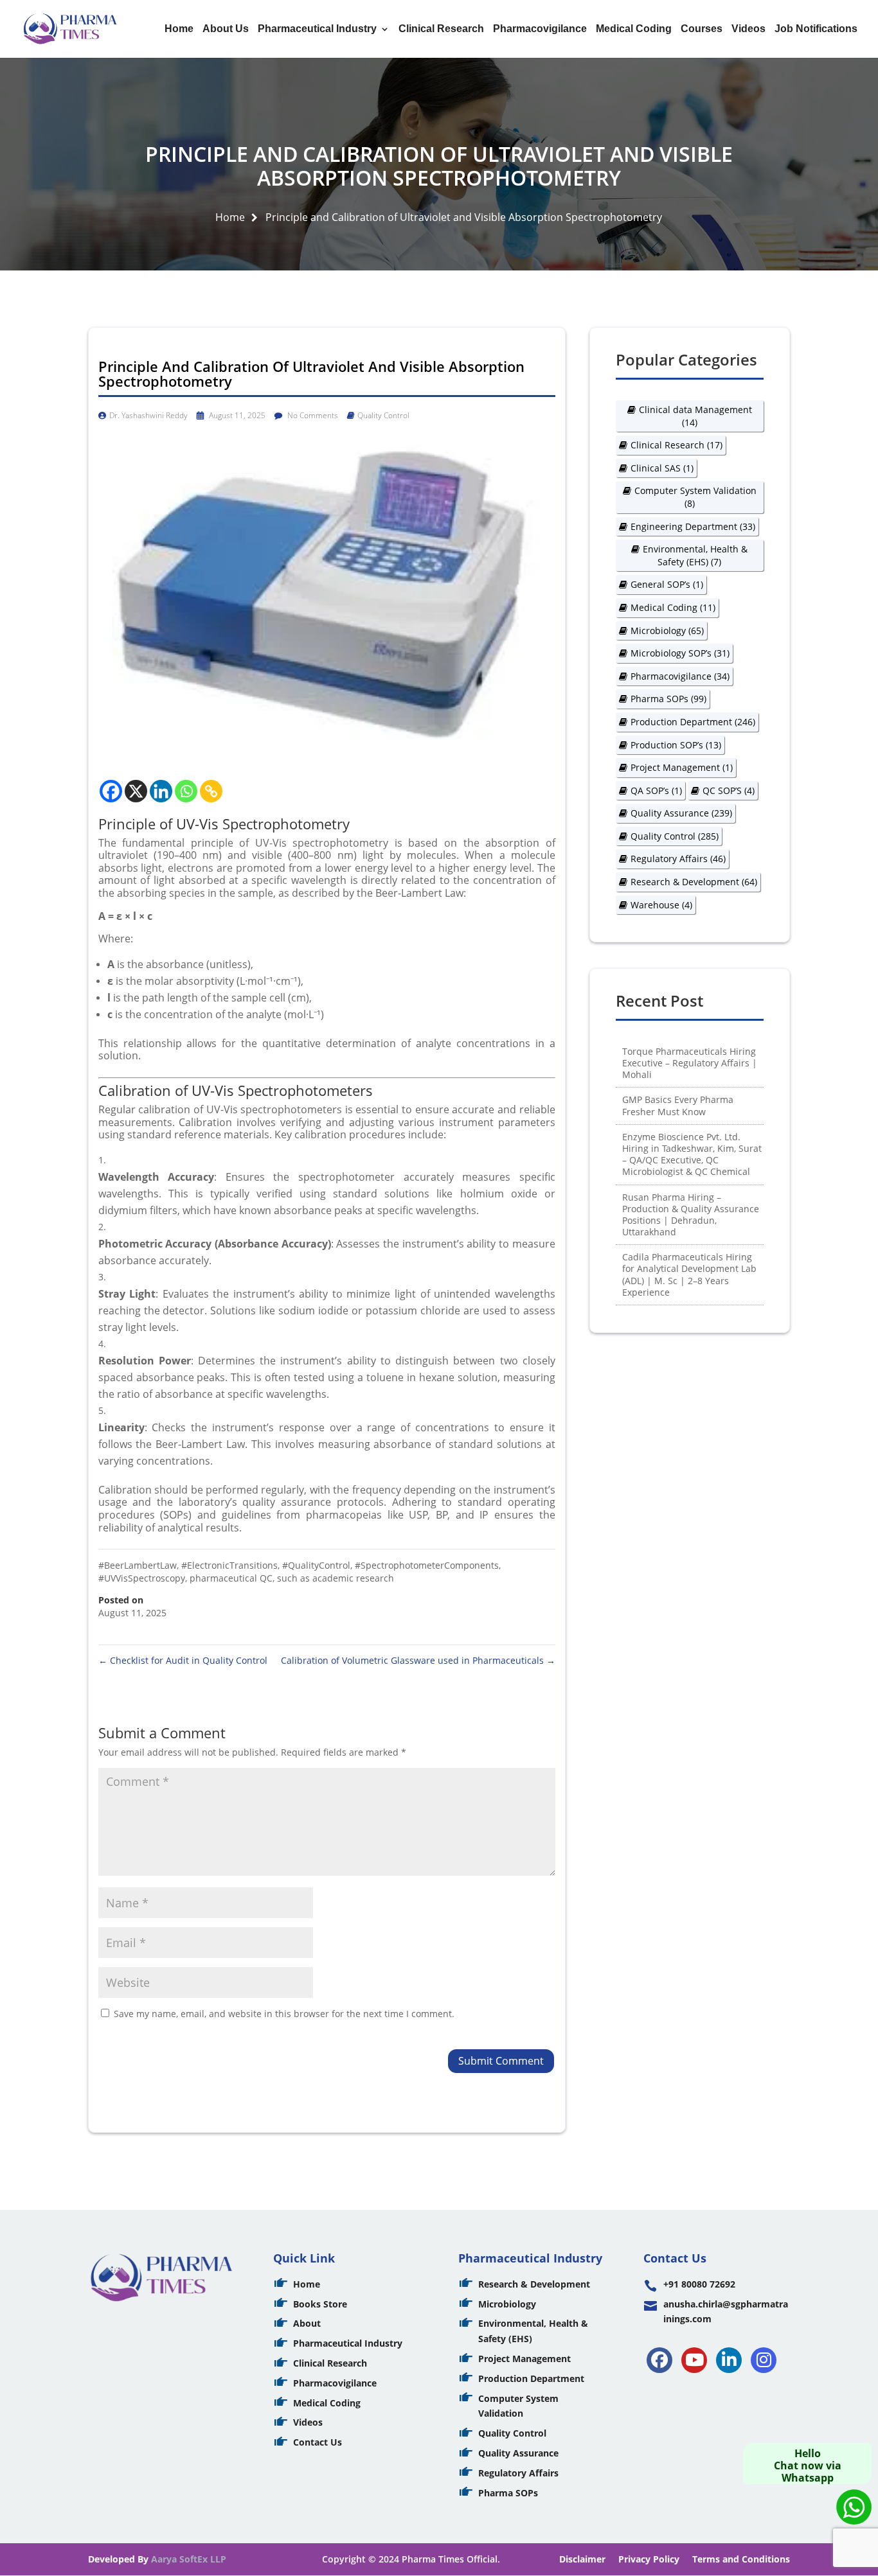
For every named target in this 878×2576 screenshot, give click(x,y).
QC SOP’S (729, 790)
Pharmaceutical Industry (317, 29)
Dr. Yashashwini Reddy (148, 415)
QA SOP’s (656, 790)
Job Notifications (816, 29)
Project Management (682, 767)
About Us (226, 29)
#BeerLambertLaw (138, 1565)
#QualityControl (316, 1565)
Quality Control (383, 415)
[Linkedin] (161, 791)
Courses (702, 29)
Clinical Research (441, 29)
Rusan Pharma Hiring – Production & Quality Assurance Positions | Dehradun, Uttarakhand (691, 1215)
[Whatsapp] (186, 791)
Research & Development (694, 882)
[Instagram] (764, 2360)
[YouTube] (694, 2360)
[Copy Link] (211, 791)
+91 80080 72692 (699, 2284)
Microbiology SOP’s (680, 653)
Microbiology (667, 631)
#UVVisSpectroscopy (142, 1578)
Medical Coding (634, 29)
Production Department (693, 722)
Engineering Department (693, 526)
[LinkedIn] (729, 2360)
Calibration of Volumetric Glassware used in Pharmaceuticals (418, 1660)
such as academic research (336, 1578)
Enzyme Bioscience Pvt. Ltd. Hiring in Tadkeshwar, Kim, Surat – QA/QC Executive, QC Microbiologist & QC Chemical (692, 1154)
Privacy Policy (649, 2559)
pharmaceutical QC (231, 1578)
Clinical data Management (695, 416)
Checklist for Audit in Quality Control (183, 1660)
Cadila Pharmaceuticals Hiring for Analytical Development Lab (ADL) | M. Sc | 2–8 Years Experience (689, 1275)
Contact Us (318, 2442)
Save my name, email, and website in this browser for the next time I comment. (284, 2014)
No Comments (312, 415)
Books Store (320, 2304)
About (307, 2323)
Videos (748, 29)
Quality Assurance (681, 813)
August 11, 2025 (236, 415)
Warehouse (661, 905)
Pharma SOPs (668, 699)
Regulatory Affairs (678, 859)
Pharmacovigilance (540, 29)
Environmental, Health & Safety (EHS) (695, 555)
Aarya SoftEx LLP (189, 2559)
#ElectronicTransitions (229, 1565)
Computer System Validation (695, 497)
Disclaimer (582, 2559)
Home (179, 29)
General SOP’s (667, 584)
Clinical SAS (662, 468)
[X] (136, 791)
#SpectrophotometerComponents (427, 1565)
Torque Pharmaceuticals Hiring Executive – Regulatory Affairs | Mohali (690, 1063)
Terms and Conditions (741, 2559)
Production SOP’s (676, 745)
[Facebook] (111, 791)
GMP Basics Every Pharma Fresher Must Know (678, 1105)
